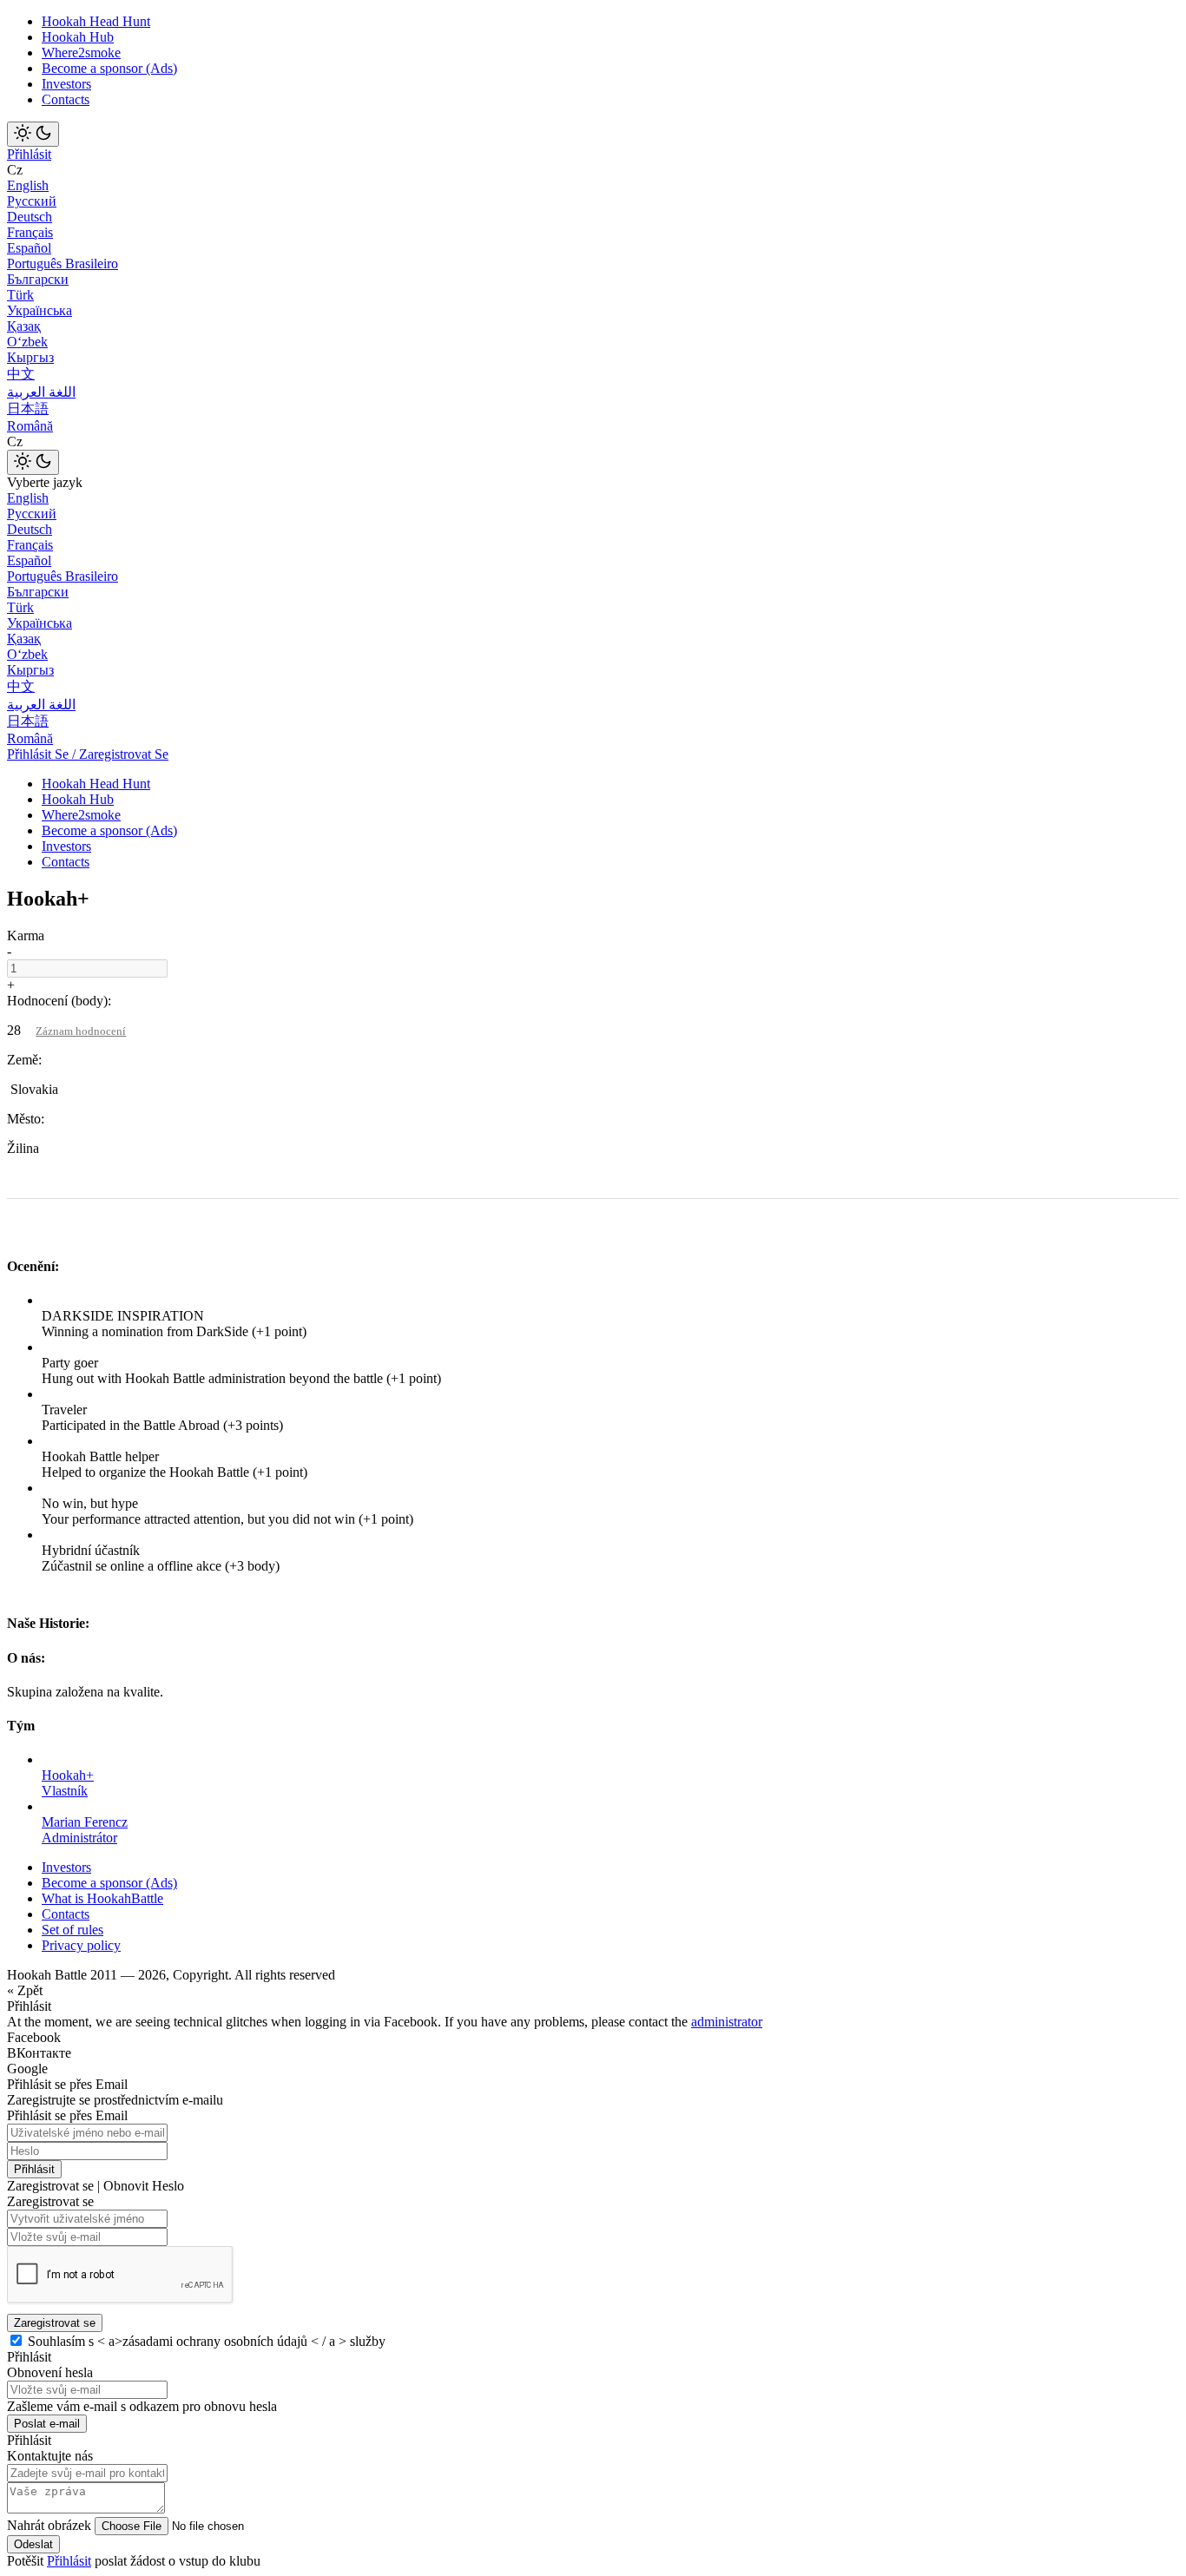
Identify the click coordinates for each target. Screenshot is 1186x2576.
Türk (20, 295)
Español (29, 248)
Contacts (66, 99)
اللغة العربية (41, 392)
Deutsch (30, 217)
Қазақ (24, 326)
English (28, 185)
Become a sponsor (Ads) (109, 68)
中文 (21, 374)
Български (38, 279)
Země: (24, 1060)
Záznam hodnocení (81, 1031)
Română (30, 426)
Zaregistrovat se (55, 2323)
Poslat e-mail (47, 2424)
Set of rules (72, 1930)
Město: (26, 1119)
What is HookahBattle (102, 1898)
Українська (40, 310)
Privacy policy (81, 1945)
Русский (32, 201)
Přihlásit (29, 154)
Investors (66, 84)
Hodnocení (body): (59, 1001)
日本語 (28, 408)
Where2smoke (81, 53)
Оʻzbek (27, 342)
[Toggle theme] (33, 134)
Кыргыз (30, 357)
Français (30, 232)
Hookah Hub (78, 37)
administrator (727, 2022)
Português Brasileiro (63, 264)
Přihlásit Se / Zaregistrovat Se (88, 754)
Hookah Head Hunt (96, 21)
